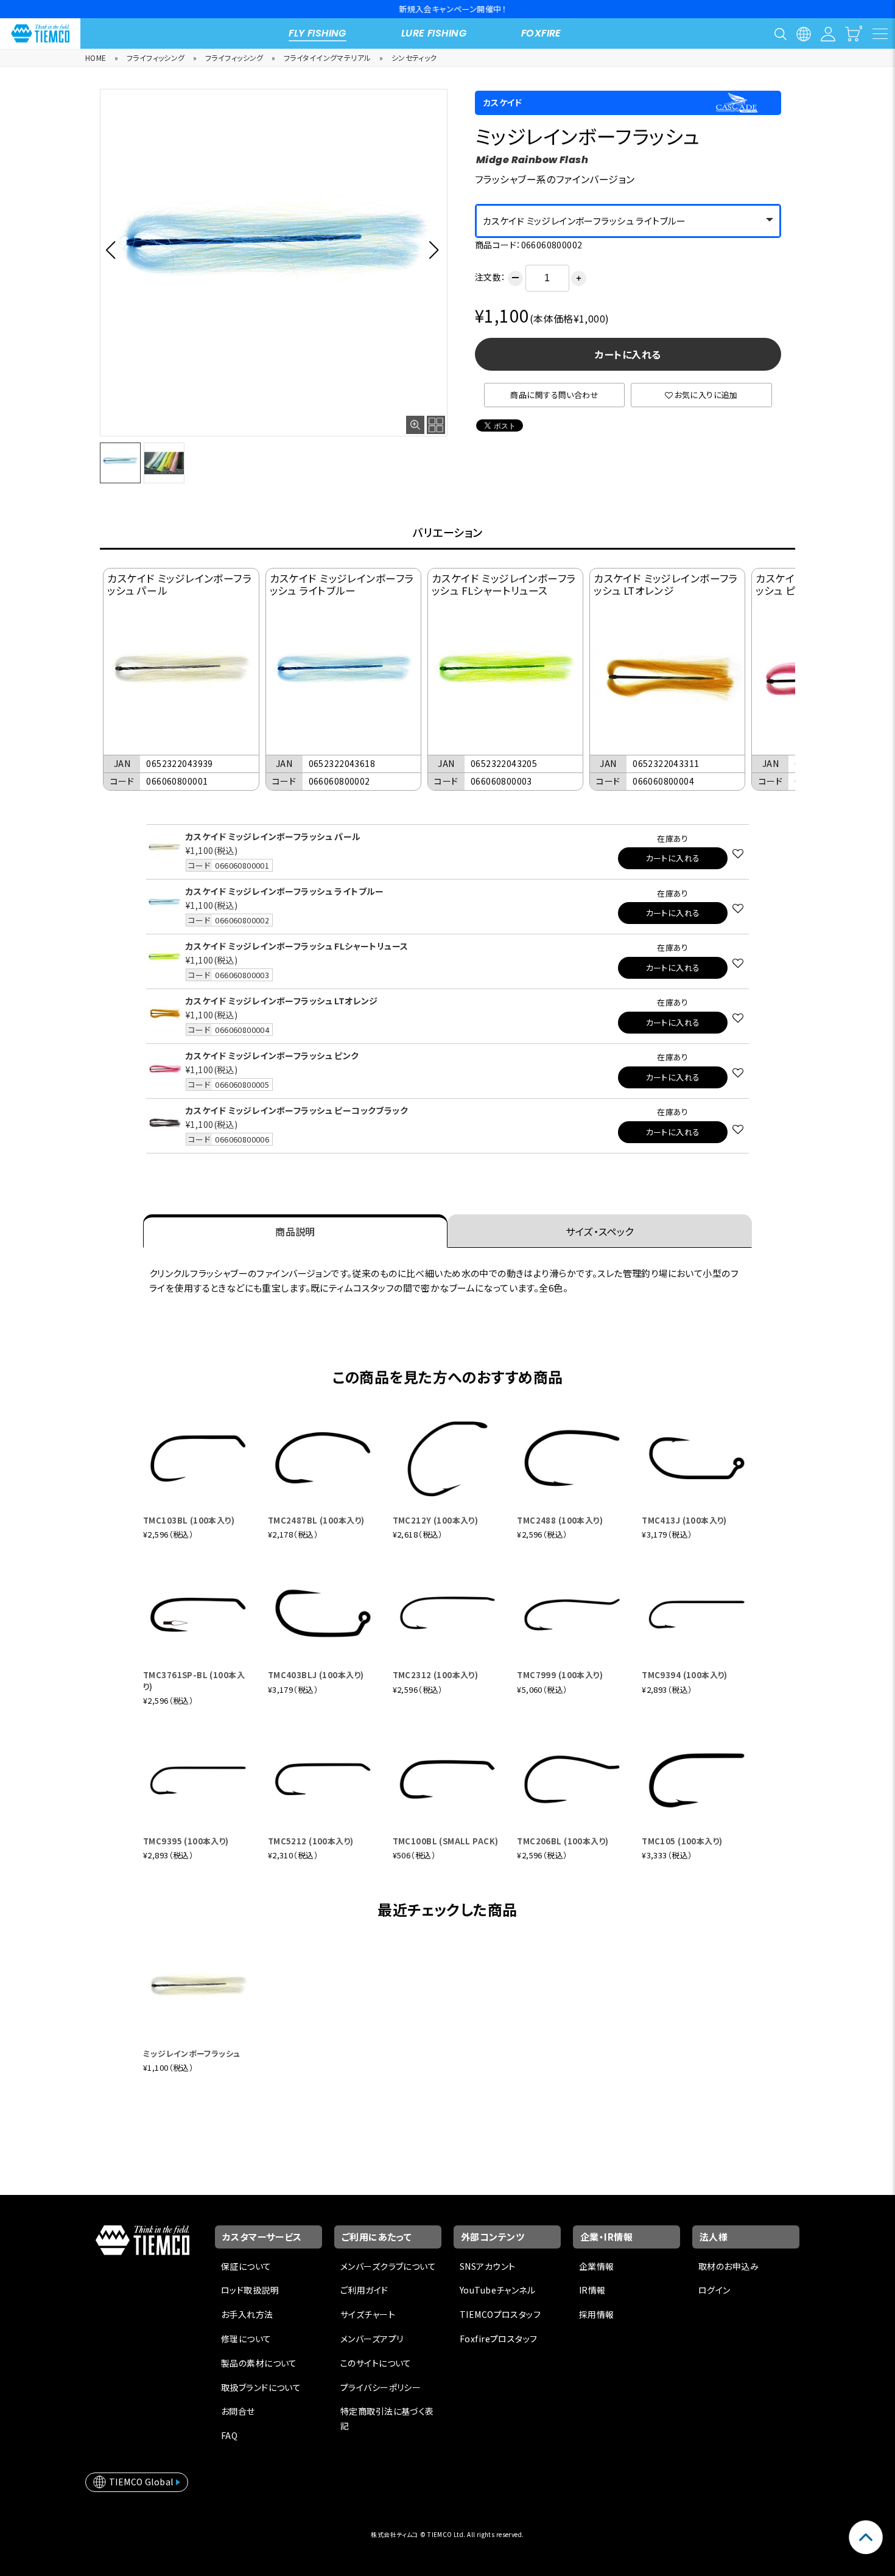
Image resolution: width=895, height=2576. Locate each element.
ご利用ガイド (364, 2290)
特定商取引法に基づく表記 (387, 2418)
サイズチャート (368, 2314)
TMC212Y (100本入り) (436, 1520)
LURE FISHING (434, 33)
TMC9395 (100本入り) (186, 1841)
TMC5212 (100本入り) (311, 1841)
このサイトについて (376, 2363)
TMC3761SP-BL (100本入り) (194, 1680)
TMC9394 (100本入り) (685, 1675)
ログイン (714, 2290)
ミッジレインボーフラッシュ (191, 2053)
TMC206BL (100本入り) (563, 1841)
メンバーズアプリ (372, 2339)
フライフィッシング (156, 58)
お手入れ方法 (247, 2314)
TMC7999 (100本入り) (560, 1675)
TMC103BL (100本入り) (189, 1520)
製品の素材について (259, 2363)
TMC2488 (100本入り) (560, 1520)
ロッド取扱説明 (250, 2290)
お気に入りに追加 (706, 395)
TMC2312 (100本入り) (436, 1675)
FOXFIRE (541, 33)
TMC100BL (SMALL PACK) (446, 1841)
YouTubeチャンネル (497, 2290)
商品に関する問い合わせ (554, 395)
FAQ (229, 2435)
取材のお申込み (728, 2266)
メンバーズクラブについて (388, 2266)
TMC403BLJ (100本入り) (316, 1675)
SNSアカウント (487, 2266)
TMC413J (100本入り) (684, 1520)
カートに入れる (628, 354)
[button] (114, 250)
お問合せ (238, 2411)
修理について (246, 2339)
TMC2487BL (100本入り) (316, 1520)
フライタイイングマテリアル (327, 58)
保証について (246, 2266)
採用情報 (597, 2314)
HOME (96, 58)
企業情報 (597, 2266)
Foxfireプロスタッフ (498, 2339)
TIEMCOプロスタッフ (500, 2314)
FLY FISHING (318, 33)
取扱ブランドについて (261, 2387)
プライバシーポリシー (381, 2387)
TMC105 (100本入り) (682, 1841)
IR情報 (592, 2290)
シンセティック (414, 58)
